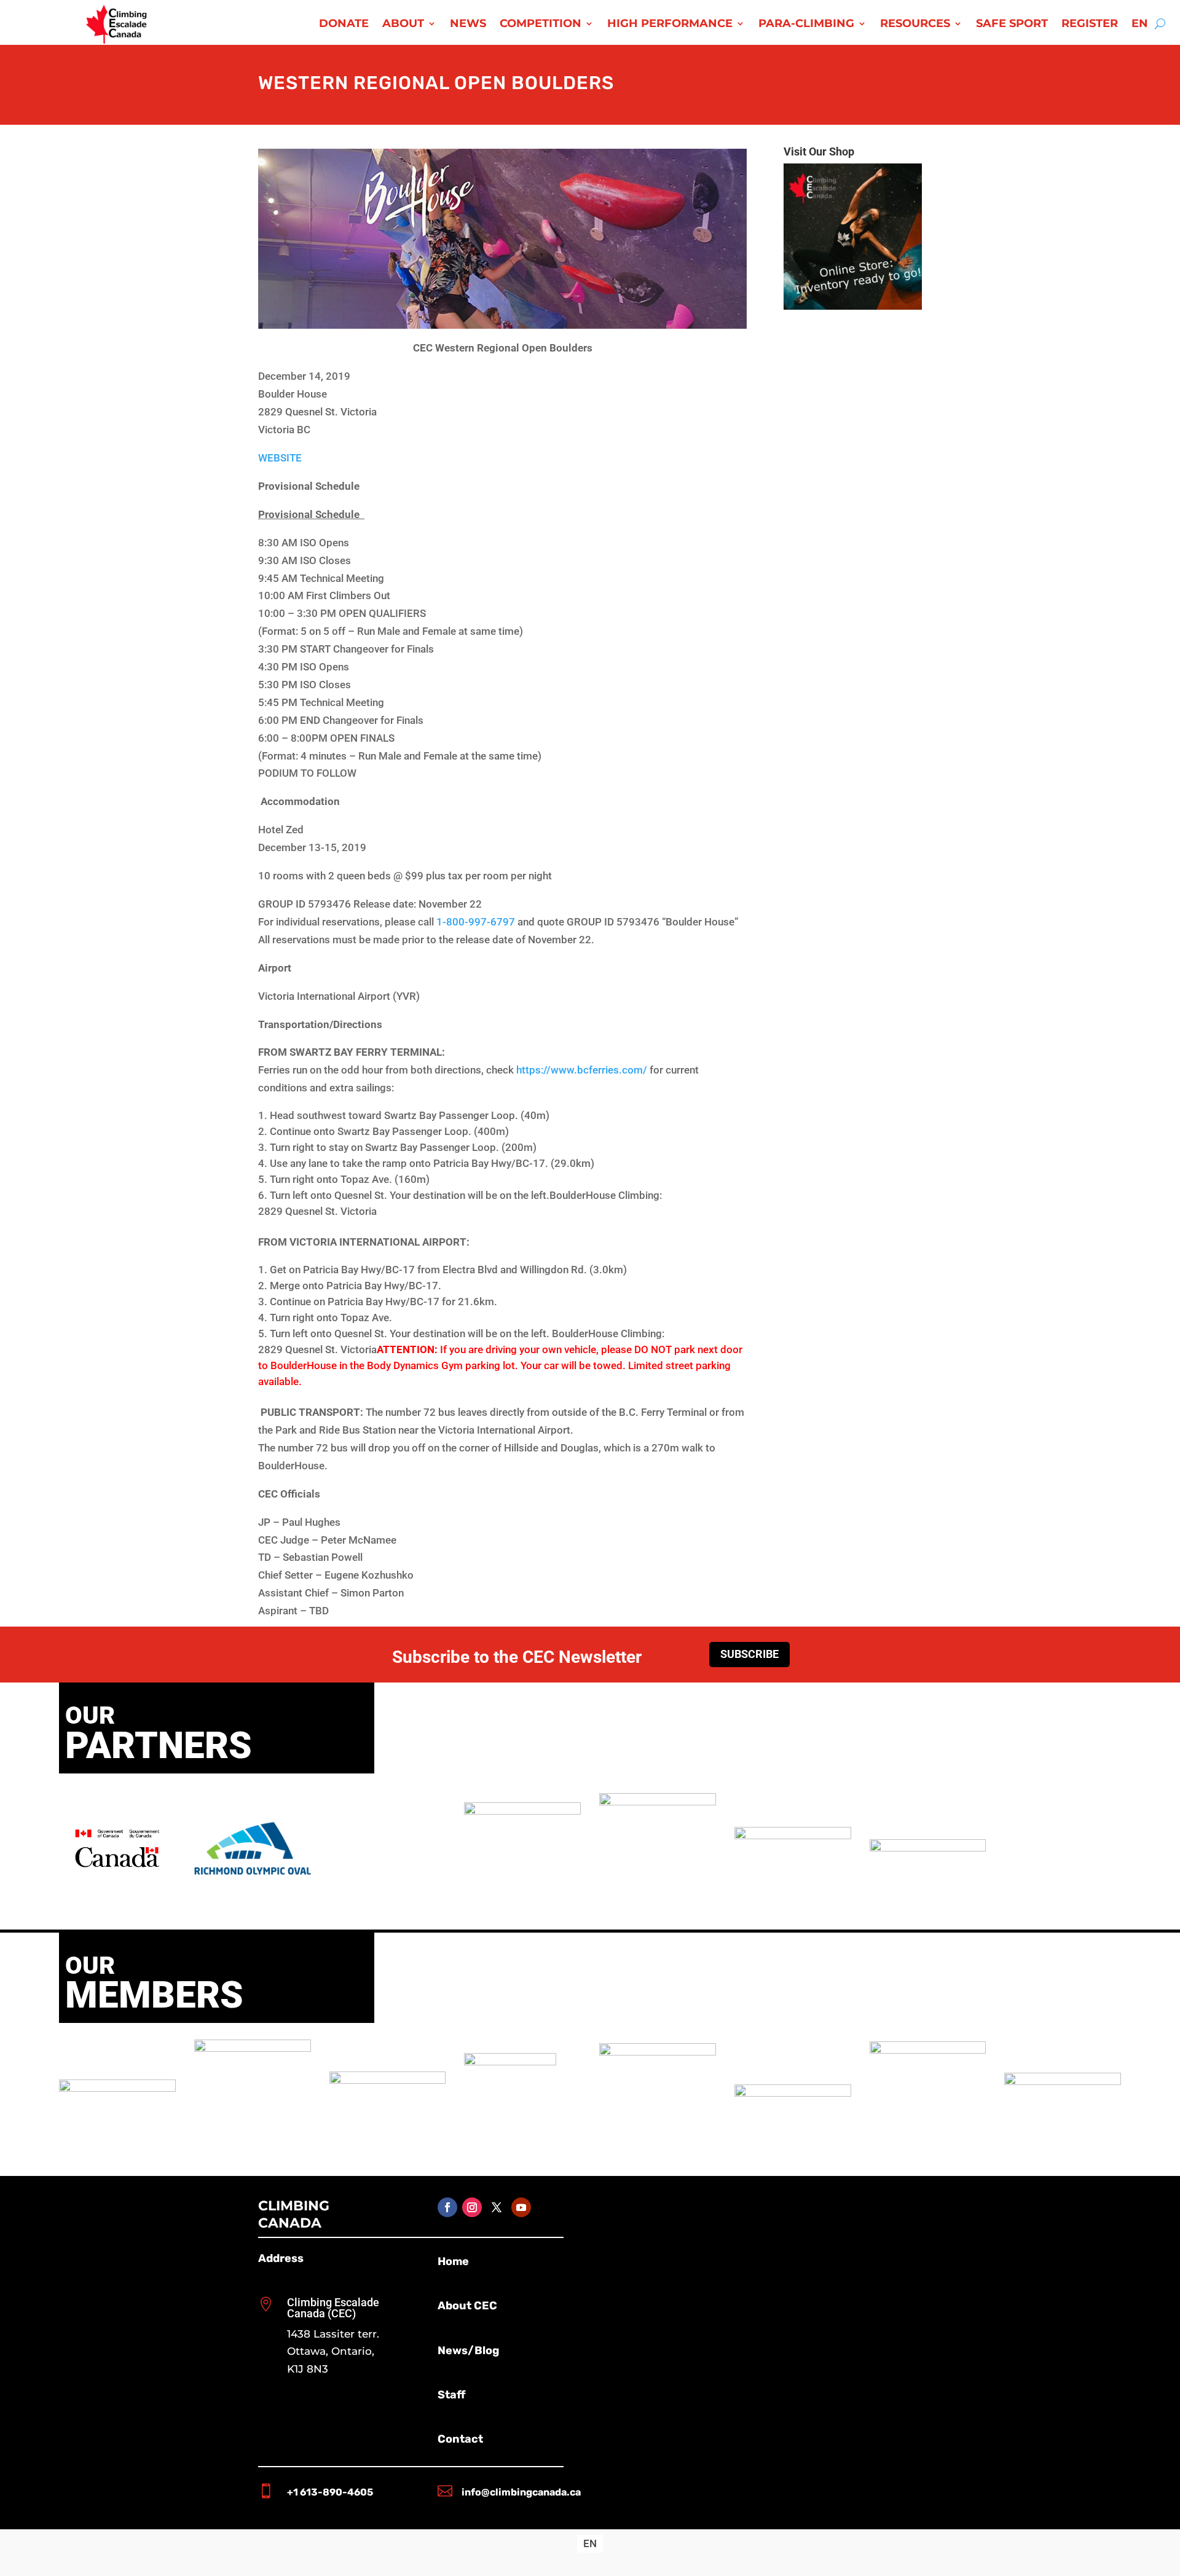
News (468, 25)
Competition (541, 25)
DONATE (344, 25)
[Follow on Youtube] (521, 2207)
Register (1090, 25)
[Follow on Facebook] (447, 2207)
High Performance (670, 25)
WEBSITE (280, 458)
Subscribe (749, 1654)
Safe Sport (1012, 25)
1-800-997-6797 (476, 922)
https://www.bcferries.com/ (582, 1070)
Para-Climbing (806, 25)
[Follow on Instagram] (472, 2207)
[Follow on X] (497, 2207)
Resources (915, 25)
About (403, 25)
